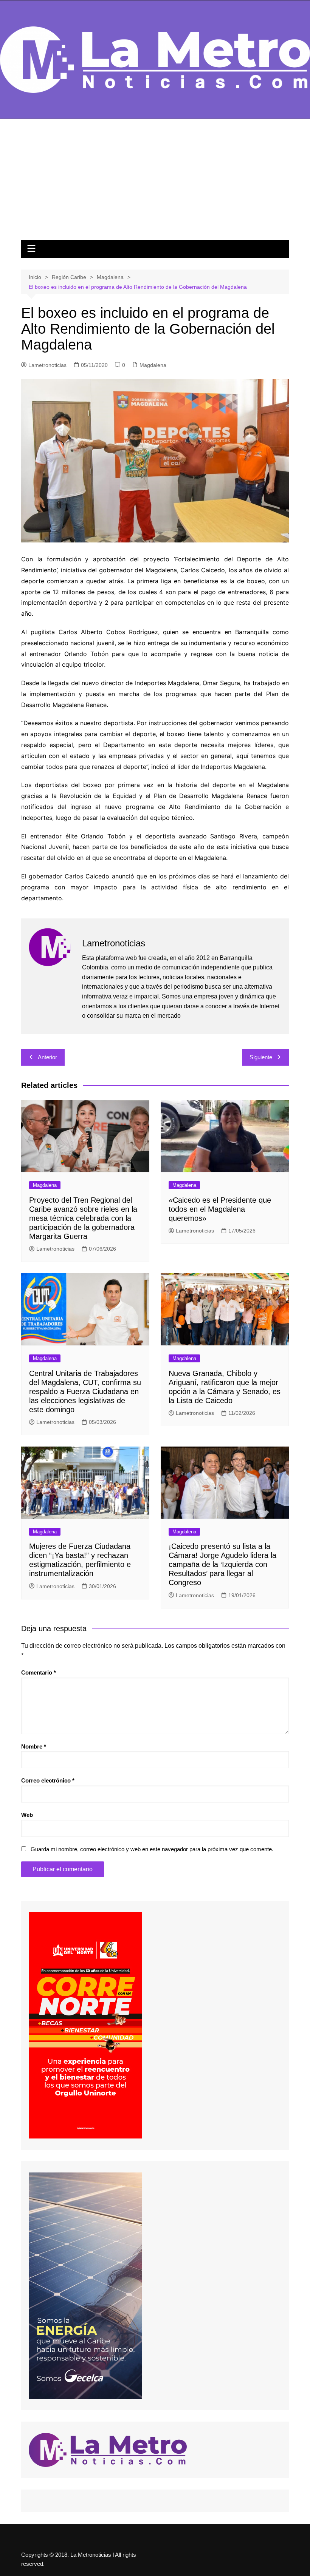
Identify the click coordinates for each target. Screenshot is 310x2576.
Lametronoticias (47, 365)
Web (27, 1815)
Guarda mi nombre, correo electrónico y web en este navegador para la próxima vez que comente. (152, 1849)
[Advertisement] (155, 183)
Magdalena (153, 365)
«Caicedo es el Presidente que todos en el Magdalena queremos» (220, 1209)
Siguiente (261, 1057)
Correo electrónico (48, 1780)
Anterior (47, 1057)
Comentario (39, 1672)
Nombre (34, 1746)
